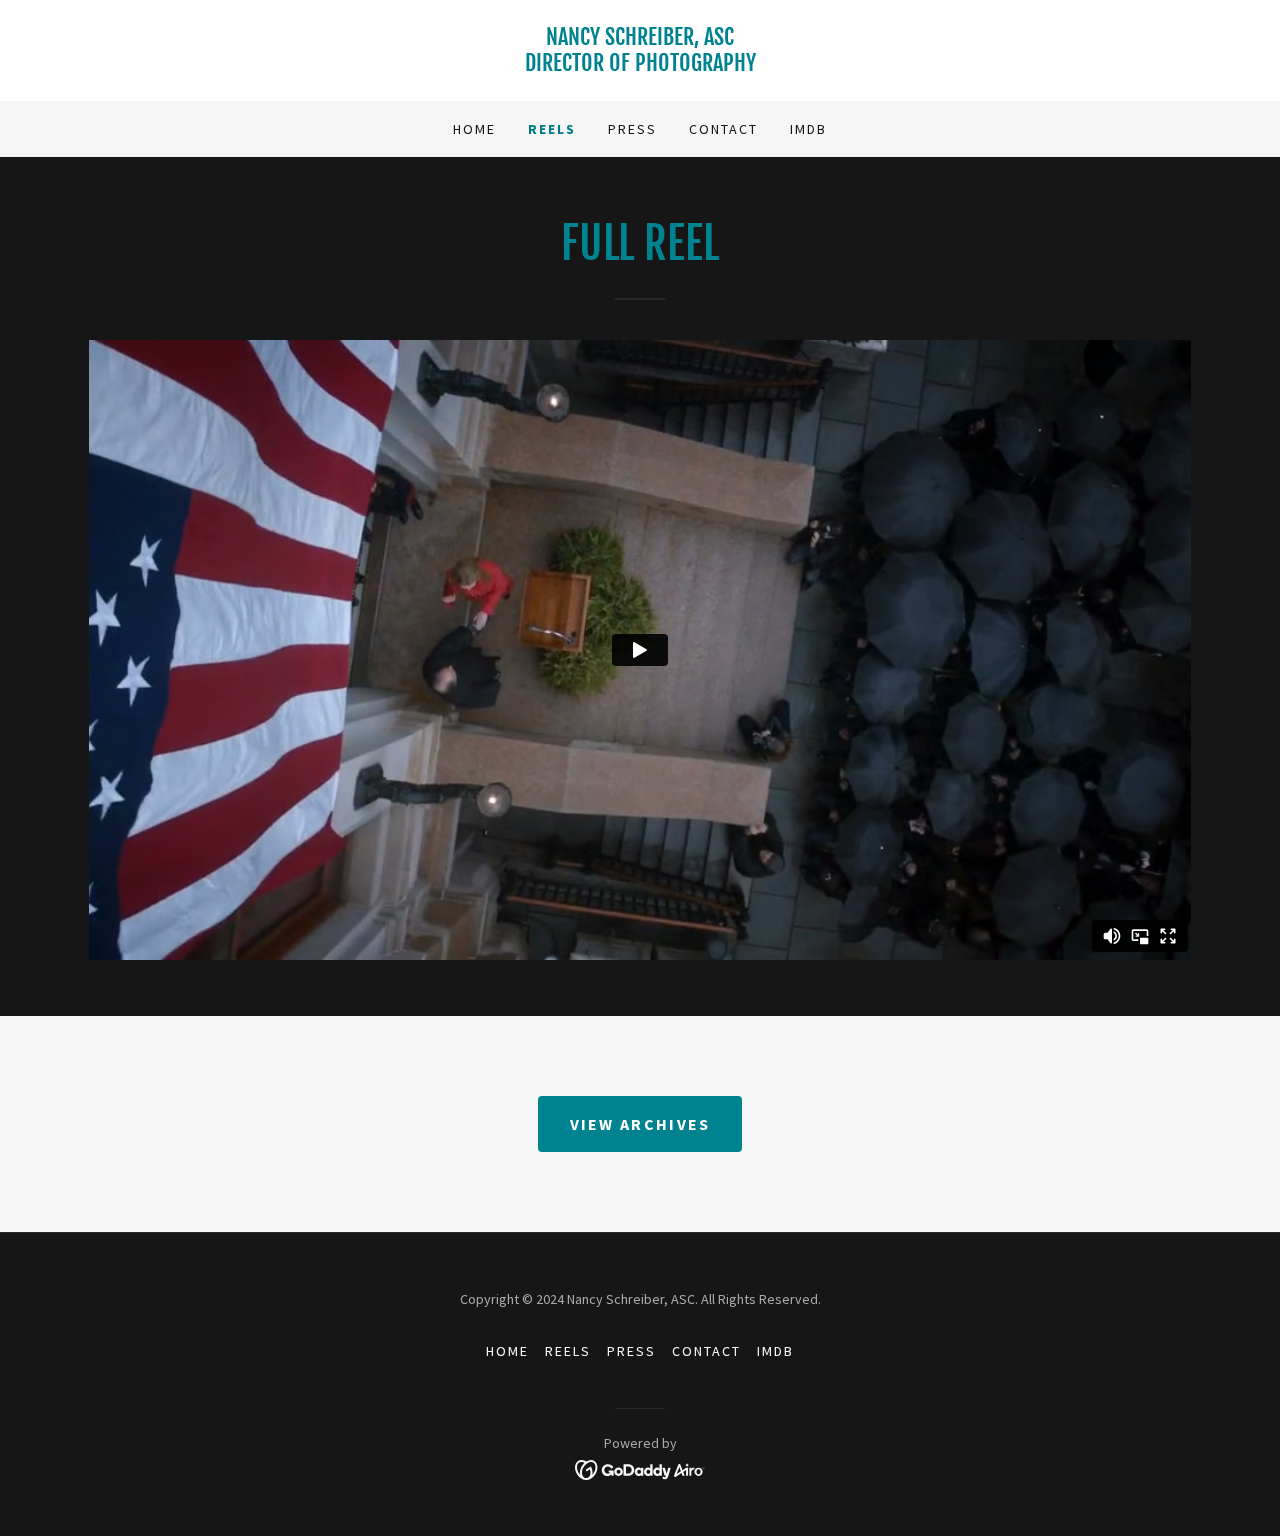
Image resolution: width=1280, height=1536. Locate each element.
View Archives (640, 1124)
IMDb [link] (808, 129)
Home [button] (507, 1351)
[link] (640, 65)
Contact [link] (723, 129)
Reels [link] (552, 129)
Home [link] (474, 129)
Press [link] (632, 129)
